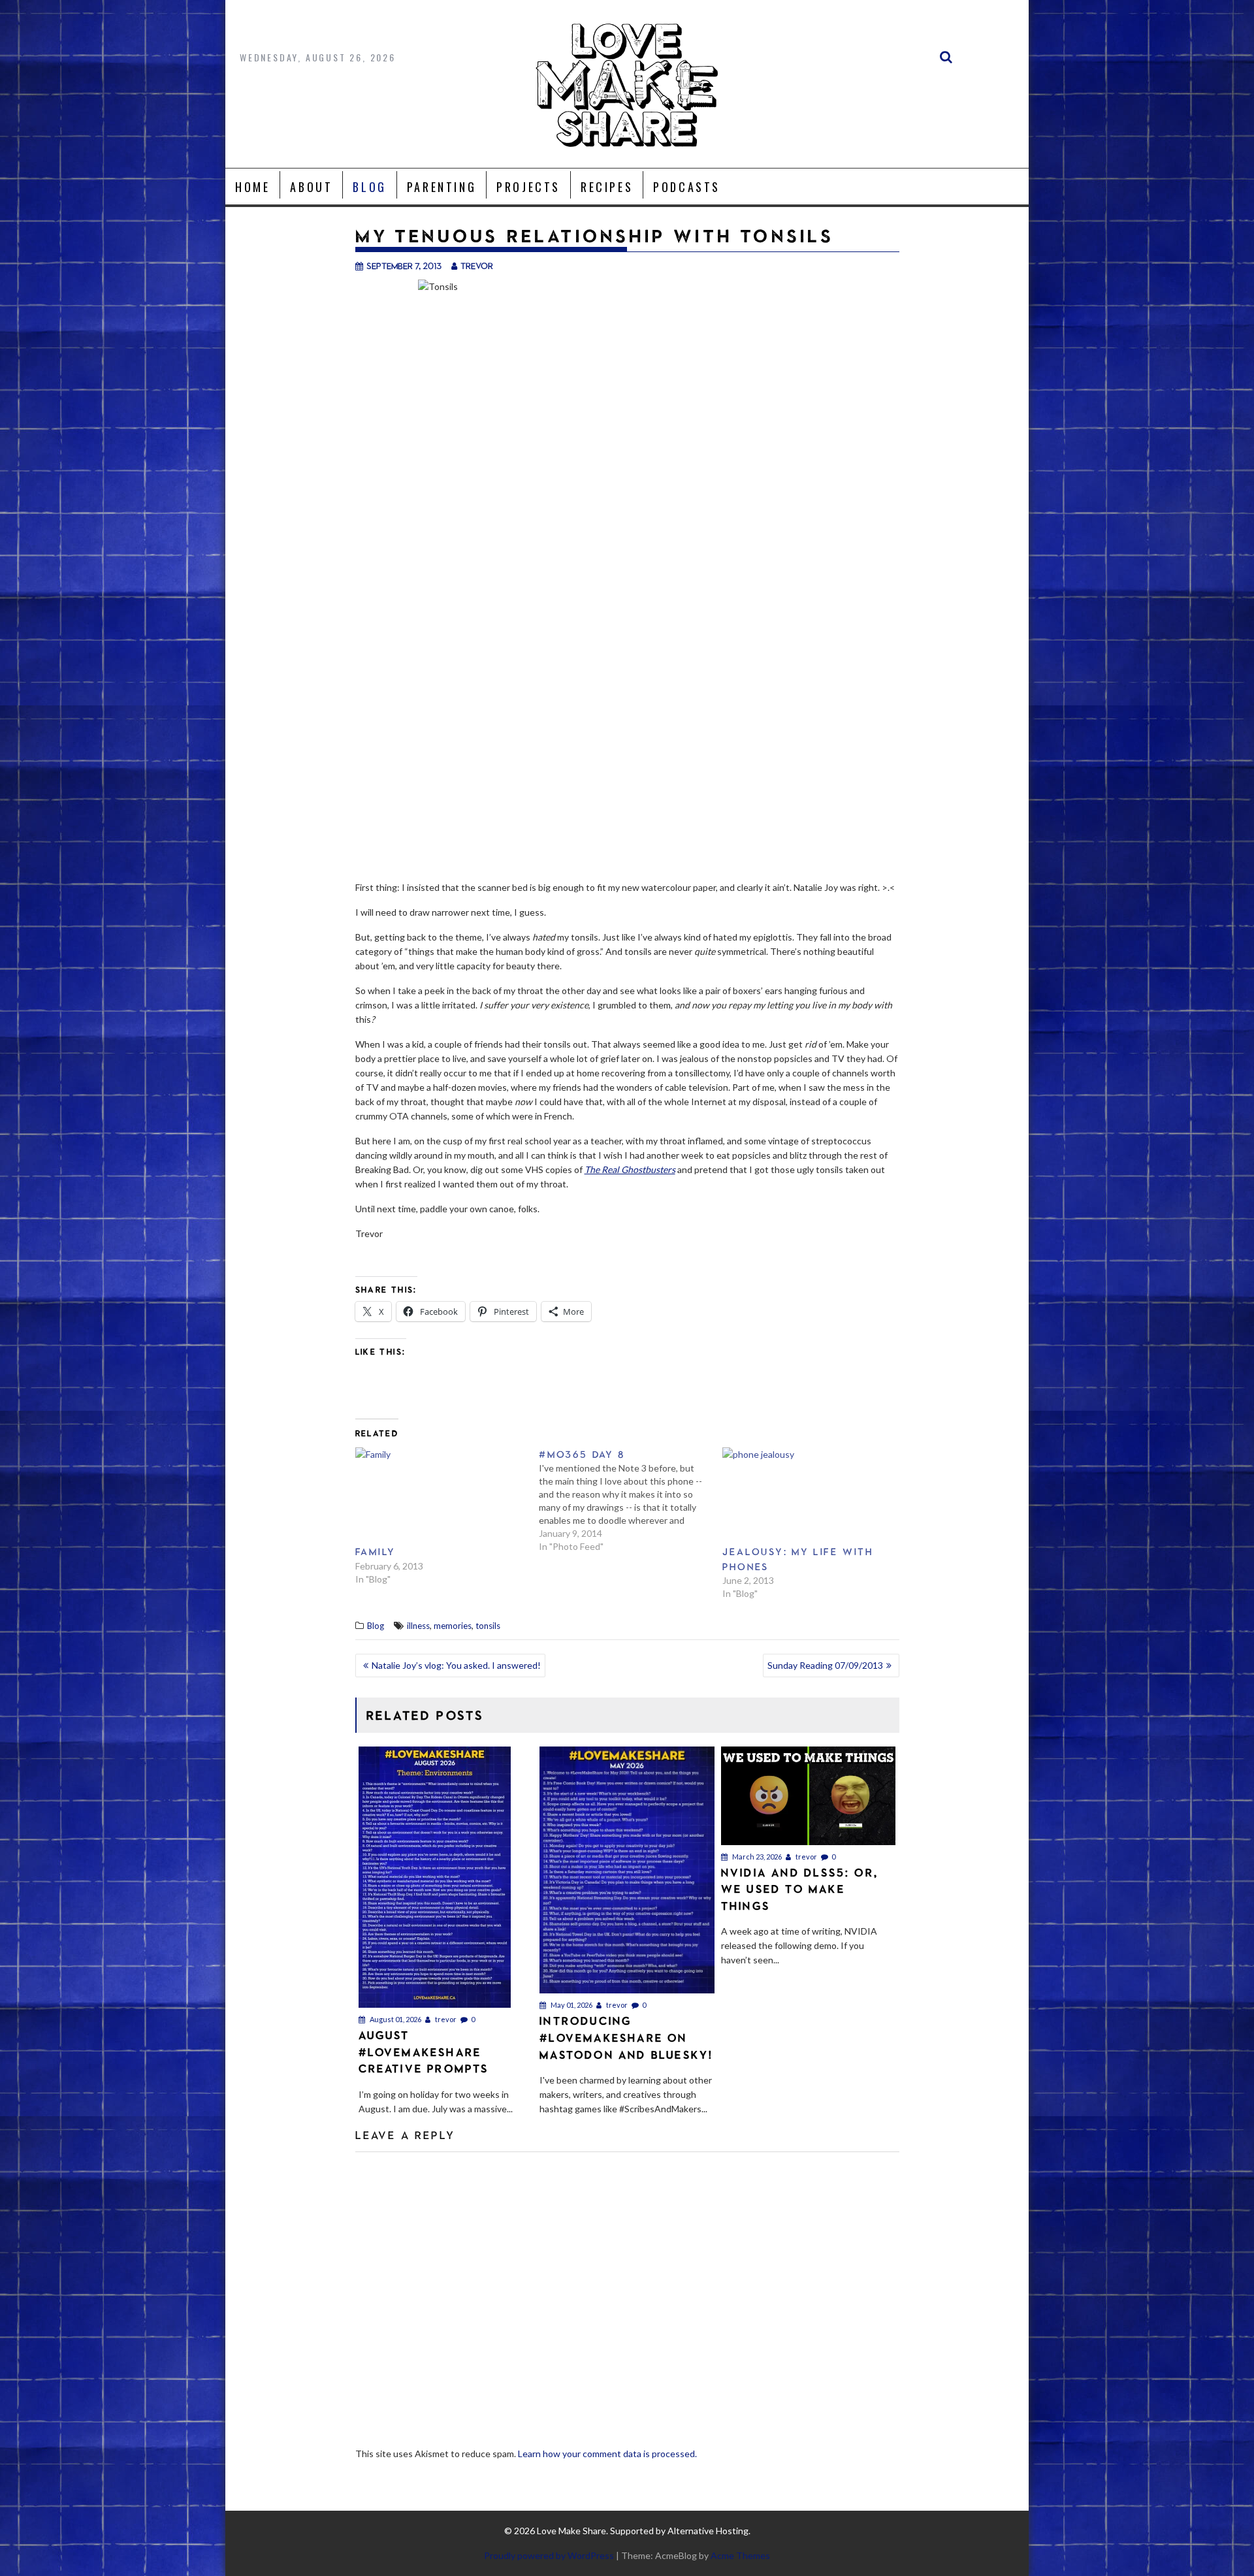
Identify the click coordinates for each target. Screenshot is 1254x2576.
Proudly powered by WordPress (549, 2555)
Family (376, 1552)
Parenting (442, 187)
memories (453, 1626)
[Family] (441, 1496)
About (311, 187)
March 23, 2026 (756, 1857)
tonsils (488, 1626)
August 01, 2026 (395, 2019)
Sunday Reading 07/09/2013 (825, 1665)
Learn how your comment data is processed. (607, 2454)
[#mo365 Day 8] (631, 1500)
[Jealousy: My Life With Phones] (808, 1496)
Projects (528, 187)
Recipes (607, 187)
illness (418, 1626)
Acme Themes (740, 2555)
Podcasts (687, 187)
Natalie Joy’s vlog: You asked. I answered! (456, 1665)
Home (252, 187)
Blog (369, 187)
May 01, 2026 (571, 2005)
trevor (477, 266)
